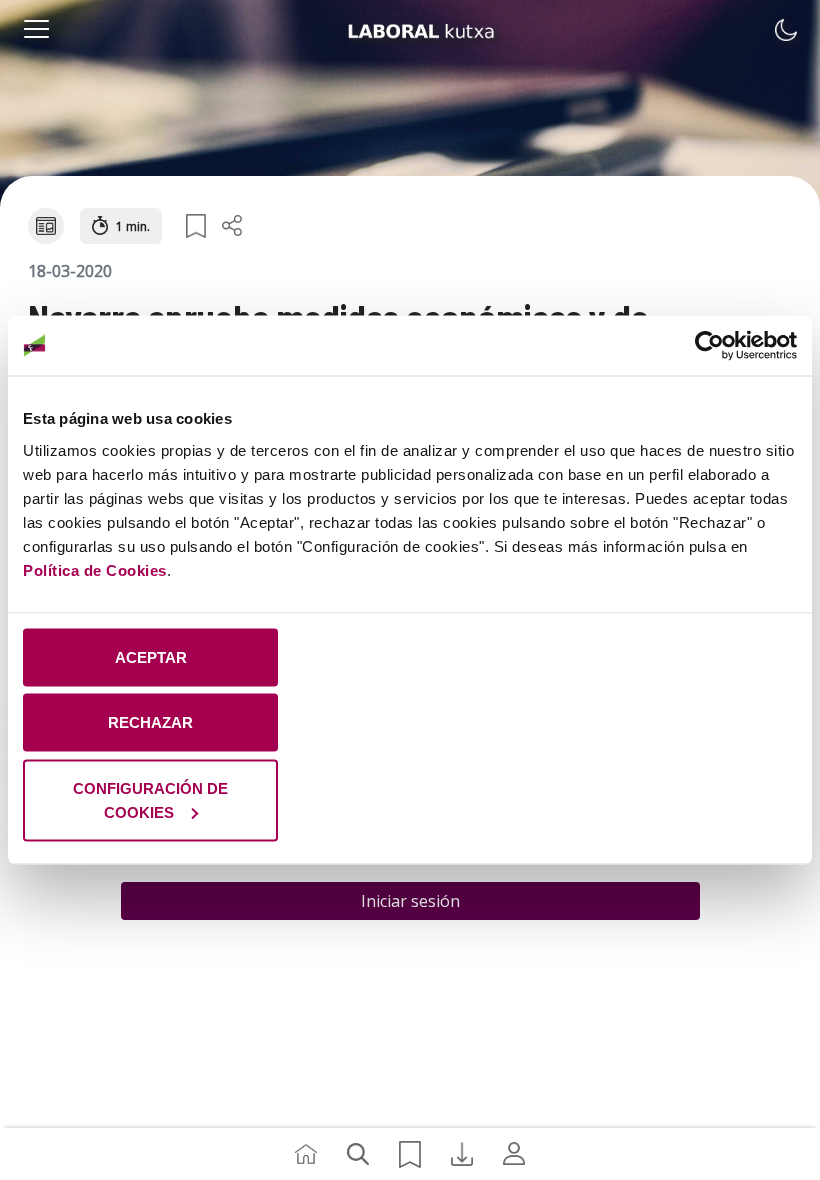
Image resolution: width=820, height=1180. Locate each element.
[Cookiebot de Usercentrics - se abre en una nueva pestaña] (709, 346)
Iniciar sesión (410, 901)
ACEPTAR (151, 656)
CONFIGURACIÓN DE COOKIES (150, 799)
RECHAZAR (150, 722)
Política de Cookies (95, 569)
